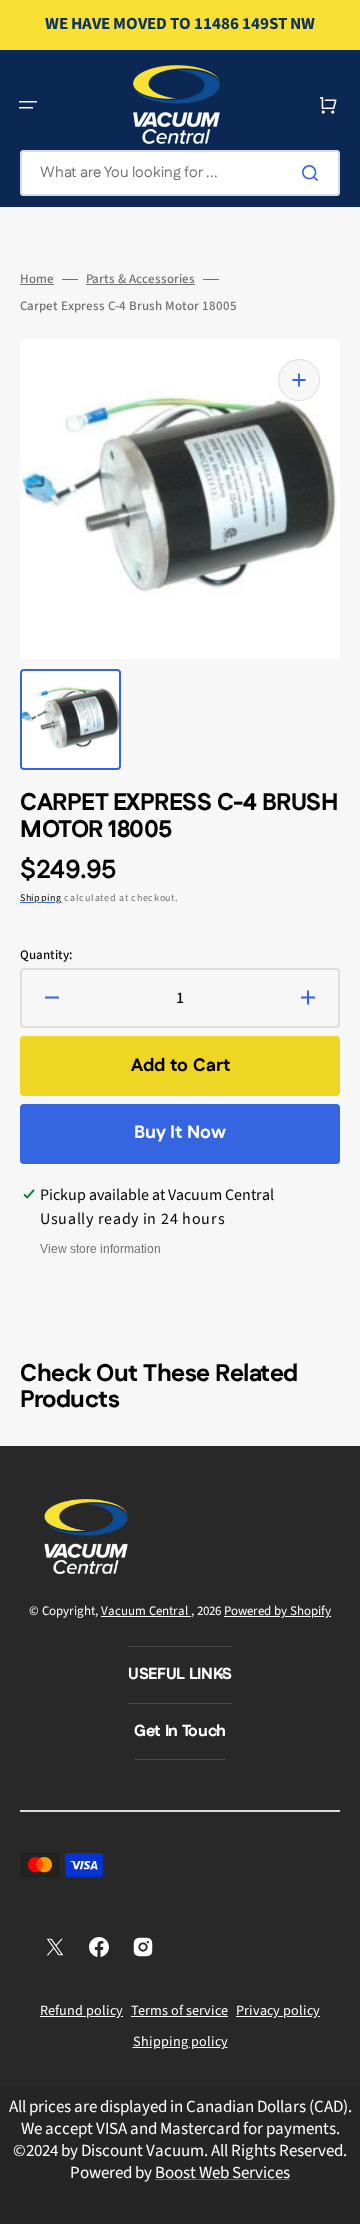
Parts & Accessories (140, 279)
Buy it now (180, 1133)
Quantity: (46, 955)
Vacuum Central (146, 1611)
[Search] (314, 173)
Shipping (41, 898)
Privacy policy (278, 2011)
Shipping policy (180, 2042)
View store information (100, 1249)
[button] (28, 105)
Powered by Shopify (277, 1611)
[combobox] (180, 173)
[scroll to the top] (334, 2198)
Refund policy (81, 2011)
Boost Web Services (222, 2173)
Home (37, 279)
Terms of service (179, 2011)
